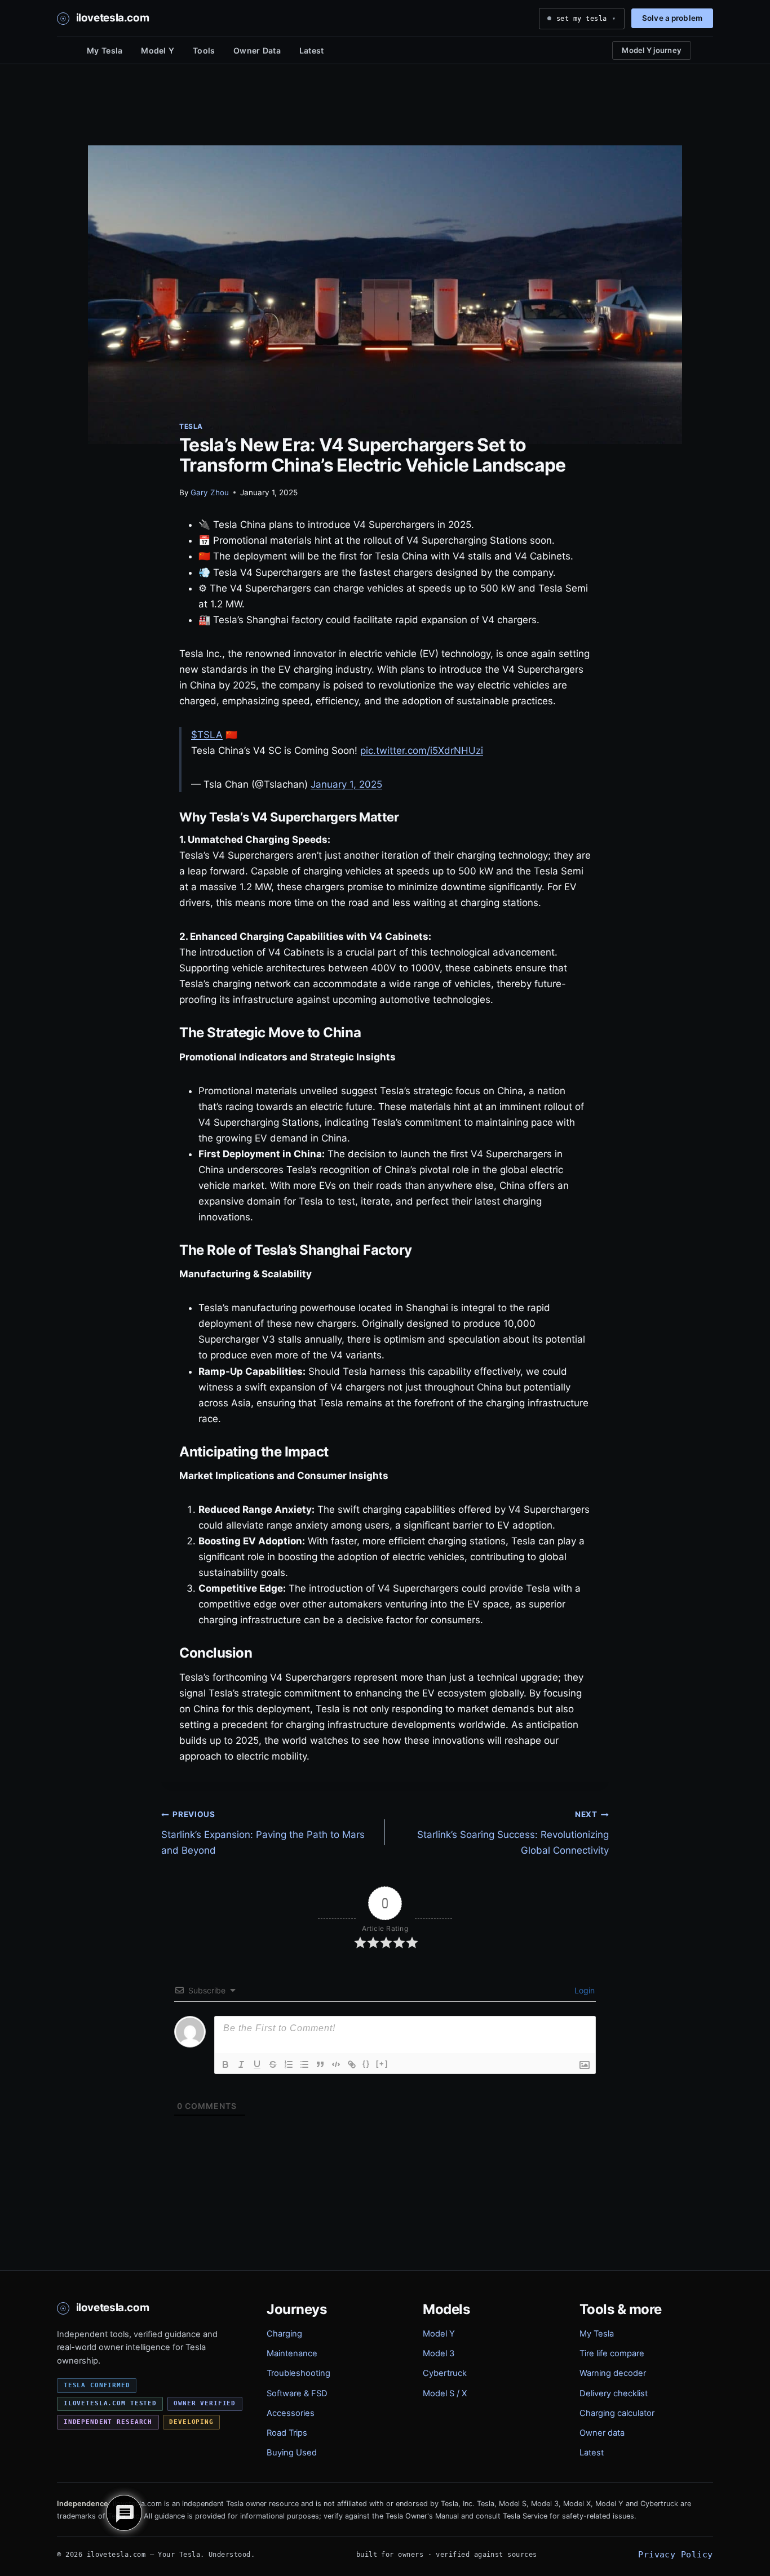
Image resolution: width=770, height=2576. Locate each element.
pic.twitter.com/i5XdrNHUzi (422, 750)
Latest (312, 50)
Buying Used (292, 2453)
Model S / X (445, 2393)
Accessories (291, 2413)
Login (583, 1990)
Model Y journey (652, 50)
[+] (382, 2064)
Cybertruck (445, 2373)
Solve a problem (672, 18)
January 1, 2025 (346, 784)
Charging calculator (617, 2413)
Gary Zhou (210, 492)
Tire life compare (612, 2353)
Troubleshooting (298, 2373)
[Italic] (241, 2064)
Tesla (191, 426)
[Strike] (273, 2064)
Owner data (602, 2433)
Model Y (158, 50)
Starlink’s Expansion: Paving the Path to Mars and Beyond (263, 1833)
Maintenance (292, 2353)
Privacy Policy (675, 2554)
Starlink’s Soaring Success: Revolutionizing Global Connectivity (513, 1833)
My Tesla (105, 50)
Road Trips (287, 2433)
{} (366, 2064)
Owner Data (257, 50)
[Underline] (257, 2064)
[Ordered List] (289, 2064)
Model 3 (439, 2353)
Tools (204, 50)
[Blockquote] (320, 2064)
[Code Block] (336, 2064)
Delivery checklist (614, 2393)
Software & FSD (297, 2393)
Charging (284, 2334)
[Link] (352, 2064)
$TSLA (207, 735)
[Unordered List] (304, 2064)
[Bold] (225, 2064)
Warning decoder (613, 2373)
